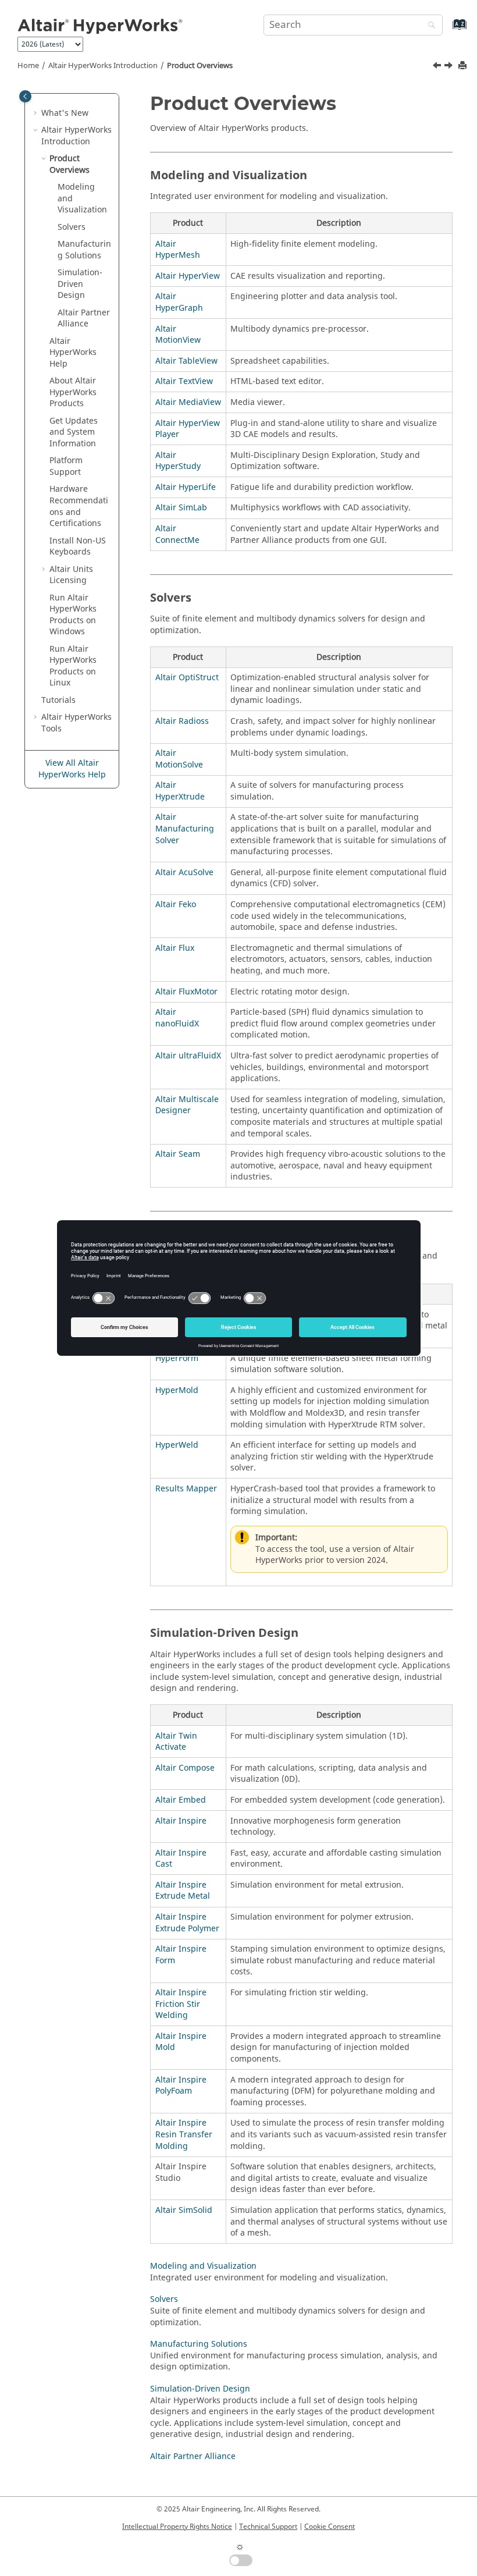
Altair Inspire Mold (181, 2042)
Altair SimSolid (184, 2210)
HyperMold (177, 1390)
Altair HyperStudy (178, 461)
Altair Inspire (181, 1821)
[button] (37, 113)
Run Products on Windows (73, 615)
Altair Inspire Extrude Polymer (187, 1923)
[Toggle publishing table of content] (25, 96)
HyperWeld (177, 1445)
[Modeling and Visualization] (450, 67)
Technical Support (268, 2527)
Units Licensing (71, 575)
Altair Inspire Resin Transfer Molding (184, 2134)
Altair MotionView (178, 335)
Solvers (72, 227)
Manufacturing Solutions (84, 250)
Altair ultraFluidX (188, 1056)
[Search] (429, 26)
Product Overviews (200, 66)
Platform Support (66, 466)
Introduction (103, 66)
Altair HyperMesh (178, 250)
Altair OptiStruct (187, 678)
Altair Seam (178, 1154)
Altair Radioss (182, 721)
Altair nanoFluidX (177, 1018)
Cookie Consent (330, 2527)
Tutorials (58, 700)
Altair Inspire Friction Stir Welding (181, 2004)
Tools (76, 723)
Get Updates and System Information (74, 432)
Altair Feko (176, 905)
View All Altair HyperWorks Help (72, 769)
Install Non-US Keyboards (78, 547)
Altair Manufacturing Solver (185, 829)
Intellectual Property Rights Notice (177, 2527)
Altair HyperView (188, 276)
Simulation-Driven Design (80, 284)
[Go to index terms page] (447, 30)
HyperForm (177, 1358)
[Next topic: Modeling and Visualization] (450, 67)
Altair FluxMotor (186, 992)
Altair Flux (175, 948)
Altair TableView (186, 361)
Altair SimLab (181, 508)
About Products (73, 392)
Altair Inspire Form (181, 1955)
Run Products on (73, 666)
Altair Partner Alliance (193, 2456)
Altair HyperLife (186, 487)
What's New (65, 113)
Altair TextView (184, 381)
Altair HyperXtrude (180, 791)
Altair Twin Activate (176, 1742)
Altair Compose (185, 1768)
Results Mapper (186, 1489)
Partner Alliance (84, 319)
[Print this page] (464, 66)
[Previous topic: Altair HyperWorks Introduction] (438, 67)
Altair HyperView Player (188, 429)
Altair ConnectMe (177, 534)
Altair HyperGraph (179, 302)
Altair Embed (181, 1800)
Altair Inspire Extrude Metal (183, 1891)
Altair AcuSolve (184, 873)
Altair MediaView (188, 402)
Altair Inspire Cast (181, 1859)
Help (73, 353)
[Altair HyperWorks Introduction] (438, 67)
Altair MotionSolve (179, 759)
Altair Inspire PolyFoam (181, 2086)
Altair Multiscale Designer (187, 1105)
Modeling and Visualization (203, 2266)
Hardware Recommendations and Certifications (79, 506)
